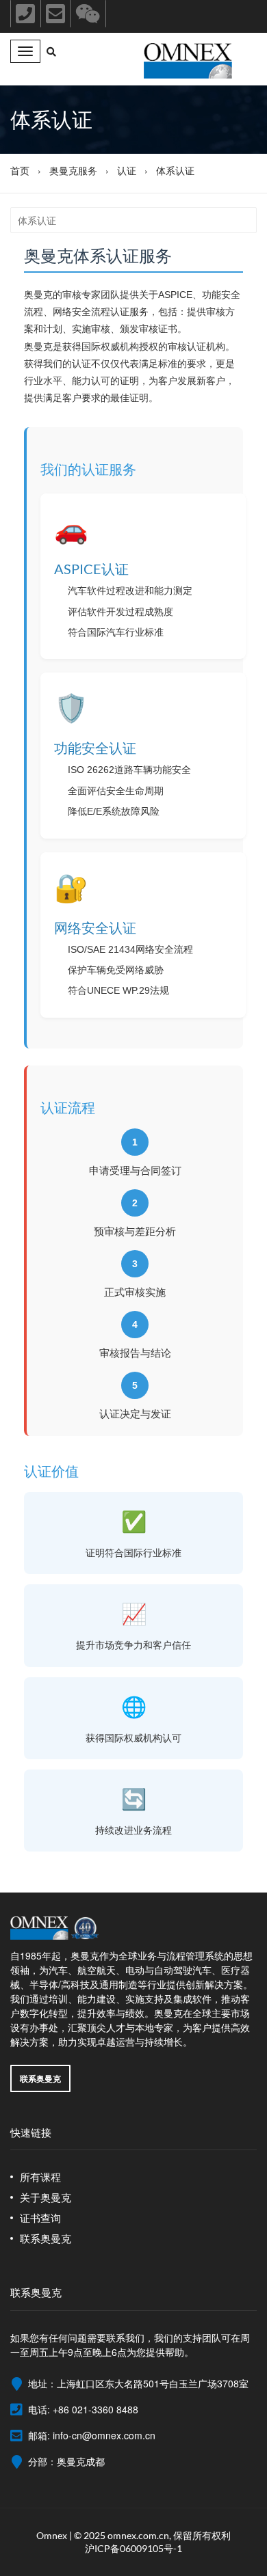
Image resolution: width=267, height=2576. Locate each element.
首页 (20, 170)
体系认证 (175, 170)
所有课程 (40, 2177)
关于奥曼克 (46, 2197)
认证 (127, 170)
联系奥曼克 (40, 2078)
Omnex (52, 2535)
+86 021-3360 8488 (96, 2409)
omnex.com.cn (138, 2535)
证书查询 (40, 2218)
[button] (51, 52)
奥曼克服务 (73, 170)
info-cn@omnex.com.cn (104, 2435)
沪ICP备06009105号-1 (133, 2548)
